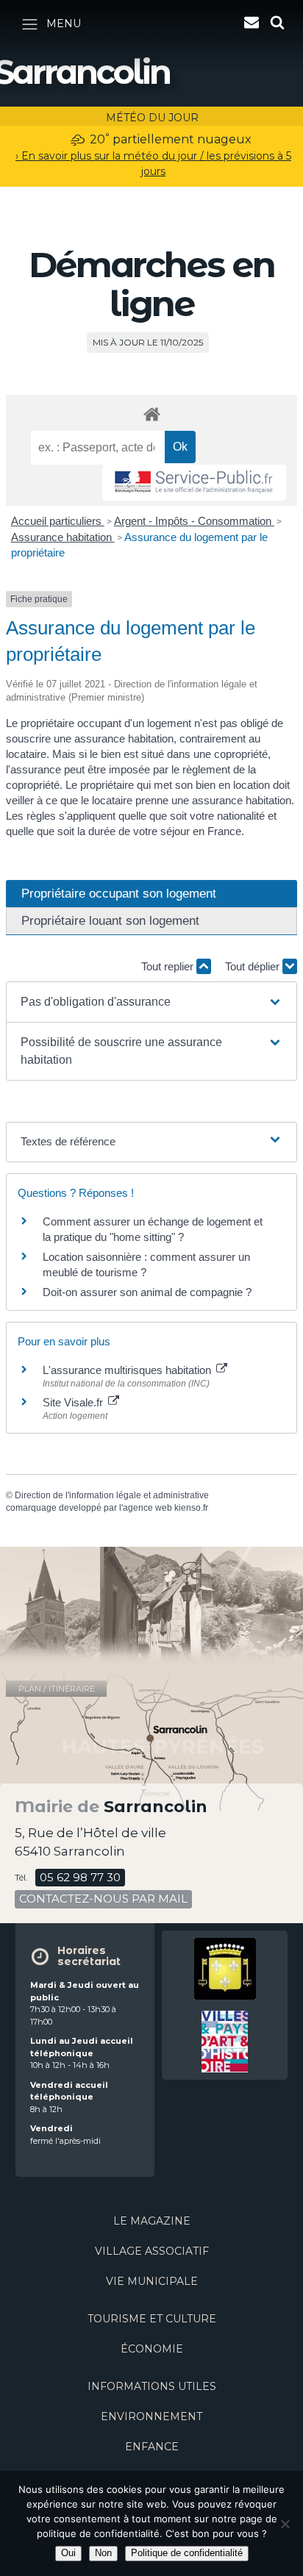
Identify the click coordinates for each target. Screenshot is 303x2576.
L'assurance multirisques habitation (128, 1370)
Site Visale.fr (74, 1402)
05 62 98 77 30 (80, 1877)
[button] (151, 1002)
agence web (147, 1508)
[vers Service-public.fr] (194, 483)
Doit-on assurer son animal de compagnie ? (147, 1292)
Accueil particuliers (58, 521)
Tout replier (169, 966)
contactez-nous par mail (103, 1899)
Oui (68, 2553)
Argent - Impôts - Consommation (194, 521)
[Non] (285, 2524)
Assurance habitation (63, 537)
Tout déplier (254, 966)
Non (103, 2553)
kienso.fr (191, 1508)
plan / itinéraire (57, 1689)
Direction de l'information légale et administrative (112, 1495)
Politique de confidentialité (187, 2553)
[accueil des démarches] (151, 414)
